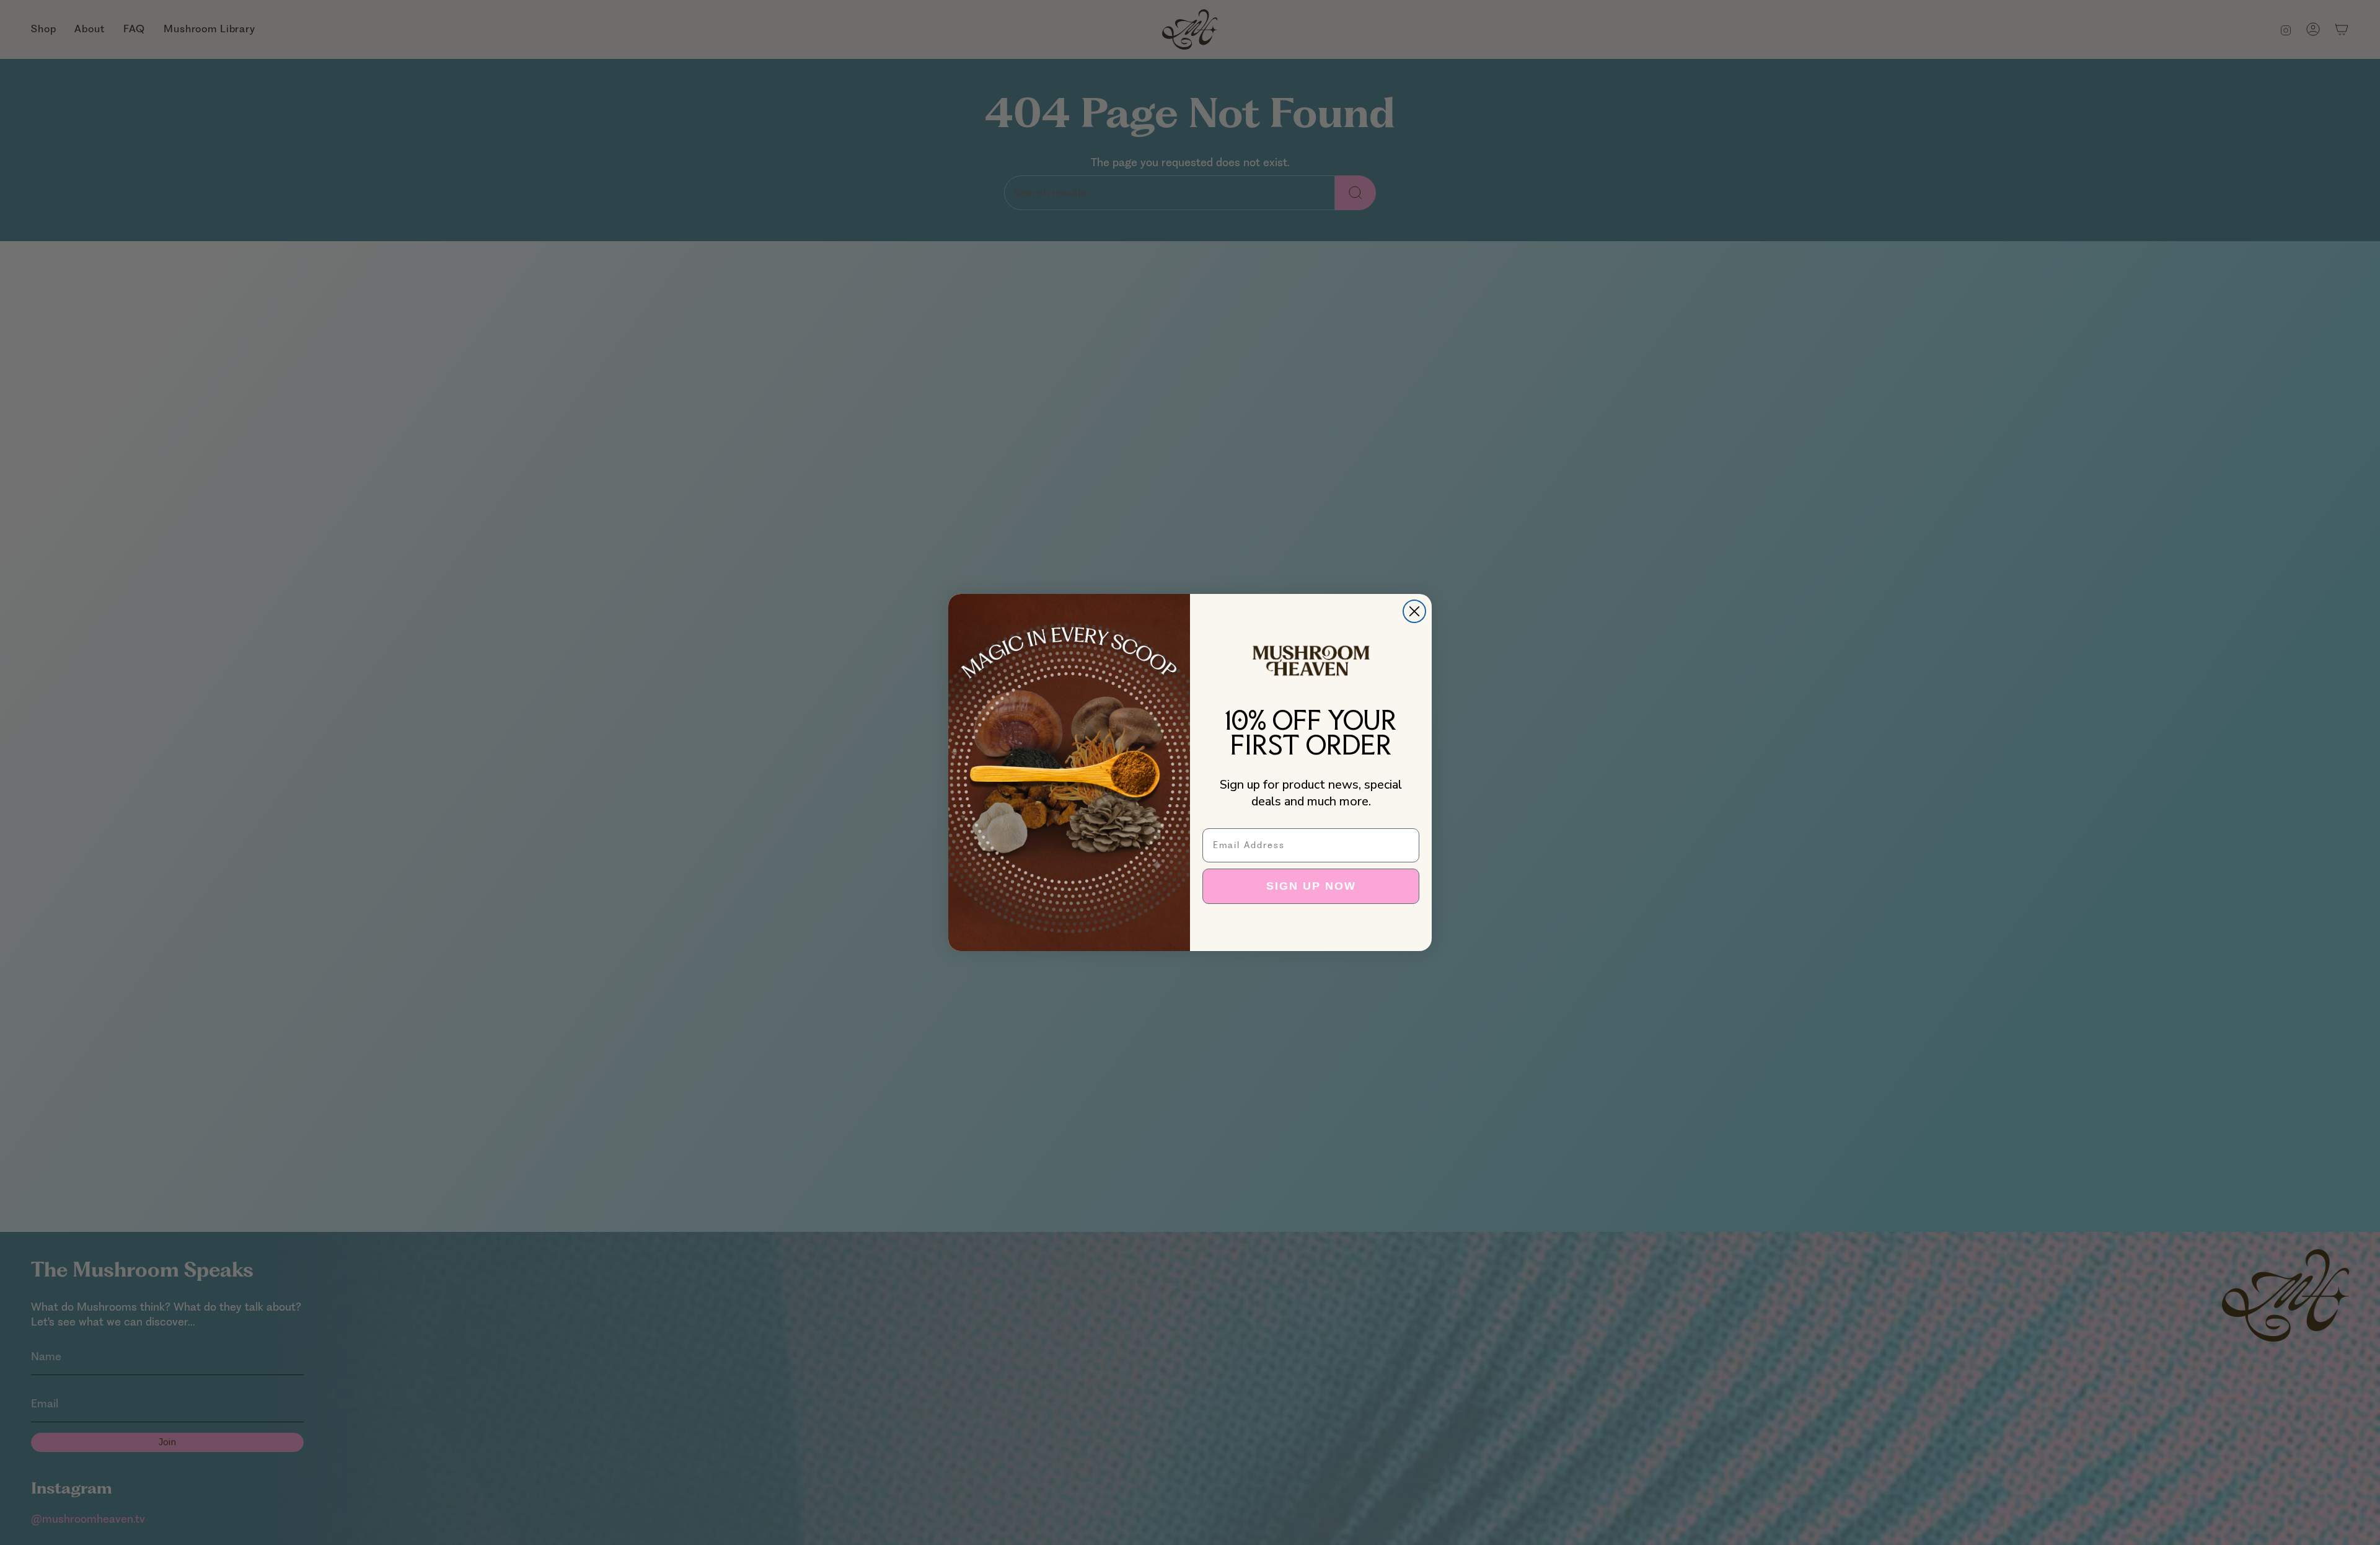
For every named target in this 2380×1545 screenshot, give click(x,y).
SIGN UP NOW (1311, 886)
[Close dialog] (1414, 611)
